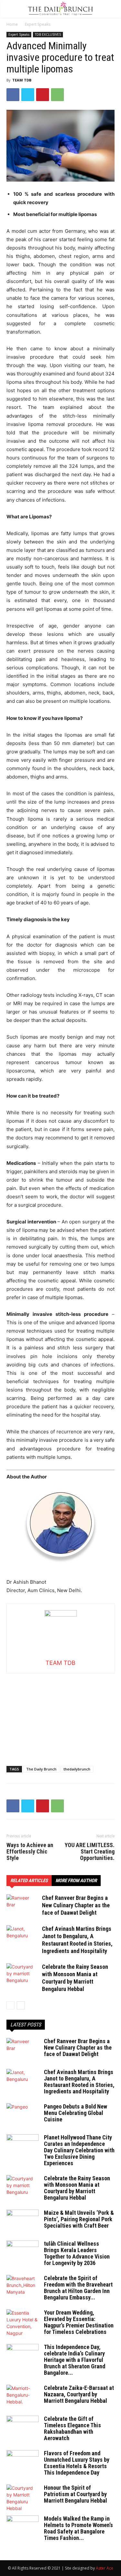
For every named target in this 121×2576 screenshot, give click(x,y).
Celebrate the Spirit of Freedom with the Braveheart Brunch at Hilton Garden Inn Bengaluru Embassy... (78, 2288)
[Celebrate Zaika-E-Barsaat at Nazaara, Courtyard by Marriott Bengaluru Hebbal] (23, 2396)
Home (12, 24)
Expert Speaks (38, 24)
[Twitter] (28, 95)
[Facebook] (13, 95)
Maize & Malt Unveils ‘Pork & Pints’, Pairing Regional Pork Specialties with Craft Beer (79, 2219)
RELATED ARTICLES (29, 1881)
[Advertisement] (61, 1714)
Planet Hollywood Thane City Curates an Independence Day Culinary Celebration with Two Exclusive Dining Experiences (79, 2150)
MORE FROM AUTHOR (76, 1881)
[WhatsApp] (57, 95)
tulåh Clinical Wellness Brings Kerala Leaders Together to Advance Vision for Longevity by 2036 (77, 2253)
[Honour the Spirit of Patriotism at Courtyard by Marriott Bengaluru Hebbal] (23, 2498)
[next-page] (21, 2005)
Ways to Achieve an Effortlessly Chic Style (30, 1852)
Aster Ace (105, 2568)
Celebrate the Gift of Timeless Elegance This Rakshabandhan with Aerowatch (72, 2428)
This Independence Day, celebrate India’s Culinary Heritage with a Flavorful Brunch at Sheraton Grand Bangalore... (75, 2360)
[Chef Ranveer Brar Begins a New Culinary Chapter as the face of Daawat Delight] (23, 1906)
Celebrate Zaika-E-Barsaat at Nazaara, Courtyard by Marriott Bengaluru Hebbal (79, 2394)
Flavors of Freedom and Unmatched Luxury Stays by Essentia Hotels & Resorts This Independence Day (77, 2463)
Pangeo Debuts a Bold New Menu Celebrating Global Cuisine (76, 2113)
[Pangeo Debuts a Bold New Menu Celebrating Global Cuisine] (23, 2115)
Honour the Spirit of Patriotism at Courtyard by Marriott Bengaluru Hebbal (76, 2494)
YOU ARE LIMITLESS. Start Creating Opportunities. (90, 1852)
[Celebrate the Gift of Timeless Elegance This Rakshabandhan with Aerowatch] (23, 2427)
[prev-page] (10, 2005)
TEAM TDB (22, 80)
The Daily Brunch (41, 1769)
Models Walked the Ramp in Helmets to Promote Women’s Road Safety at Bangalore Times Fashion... (78, 2528)
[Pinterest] (43, 95)
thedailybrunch (77, 1769)
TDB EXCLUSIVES (48, 34)
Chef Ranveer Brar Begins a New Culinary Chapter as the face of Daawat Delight (76, 1905)
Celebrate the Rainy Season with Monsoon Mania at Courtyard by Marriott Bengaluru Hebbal (77, 2188)
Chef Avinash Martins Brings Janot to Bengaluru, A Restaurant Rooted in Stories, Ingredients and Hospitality (79, 2082)
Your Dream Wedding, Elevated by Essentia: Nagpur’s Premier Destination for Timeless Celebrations (79, 2322)
